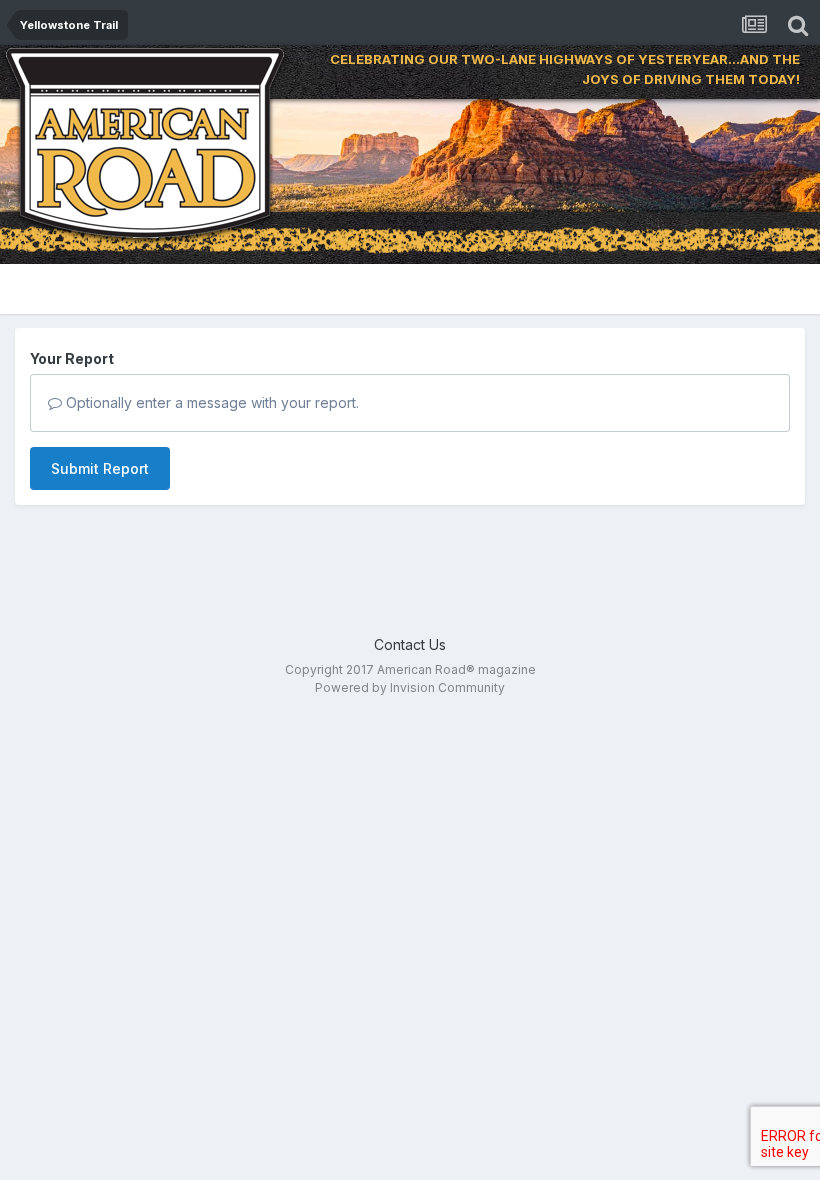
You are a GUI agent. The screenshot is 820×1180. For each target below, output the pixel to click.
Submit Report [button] (100, 468)
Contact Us (410, 644)
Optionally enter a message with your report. (210, 402)
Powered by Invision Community (410, 687)
